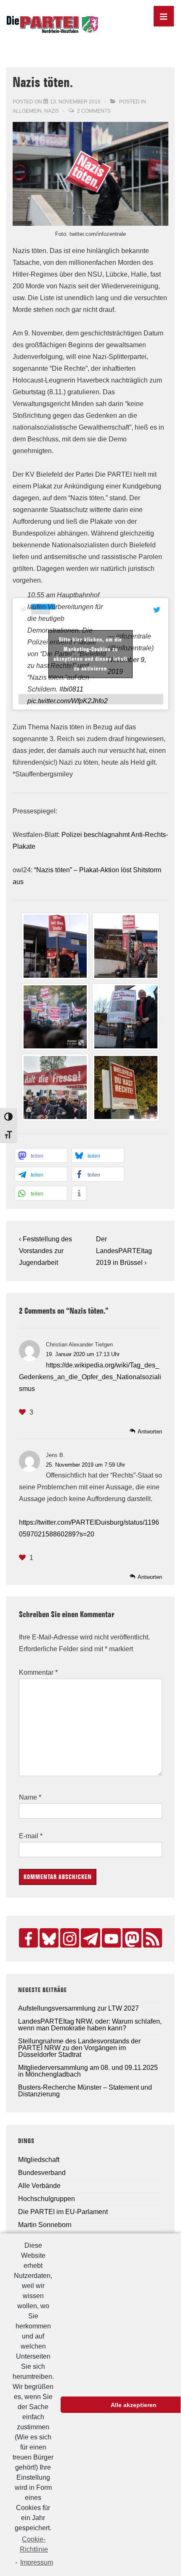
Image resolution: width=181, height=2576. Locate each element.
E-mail (29, 1836)
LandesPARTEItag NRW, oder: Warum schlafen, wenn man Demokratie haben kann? (90, 2025)
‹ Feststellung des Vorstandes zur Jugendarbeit (45, 1251)
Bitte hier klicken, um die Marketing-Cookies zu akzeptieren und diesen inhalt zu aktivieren (90, 654)
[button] (41, 1155)
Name (28, 1797)
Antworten (150, 1432)
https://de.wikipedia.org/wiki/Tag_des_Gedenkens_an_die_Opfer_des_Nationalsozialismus (90, 1377)
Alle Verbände (39, 2186)
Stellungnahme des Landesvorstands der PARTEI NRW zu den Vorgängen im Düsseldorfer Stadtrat (79, 2048)
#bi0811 (71, 689)
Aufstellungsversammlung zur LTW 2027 (79, 2008)
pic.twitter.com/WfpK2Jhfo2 (68, 701)
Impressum (37, 2562)
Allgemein (27, 111)
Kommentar (38, 1672)
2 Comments (94, 111)
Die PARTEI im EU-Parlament (63, 2212)
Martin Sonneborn (45, 2225)
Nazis (52, 111)
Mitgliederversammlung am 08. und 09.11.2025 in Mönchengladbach (88, 2071)
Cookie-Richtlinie (34, 2544)
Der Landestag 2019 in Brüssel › (124, 1251)
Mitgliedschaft (39, 2160)
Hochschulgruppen (47, 2199)
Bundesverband (42, 2173)
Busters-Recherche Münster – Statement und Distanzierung (85, 2091)
